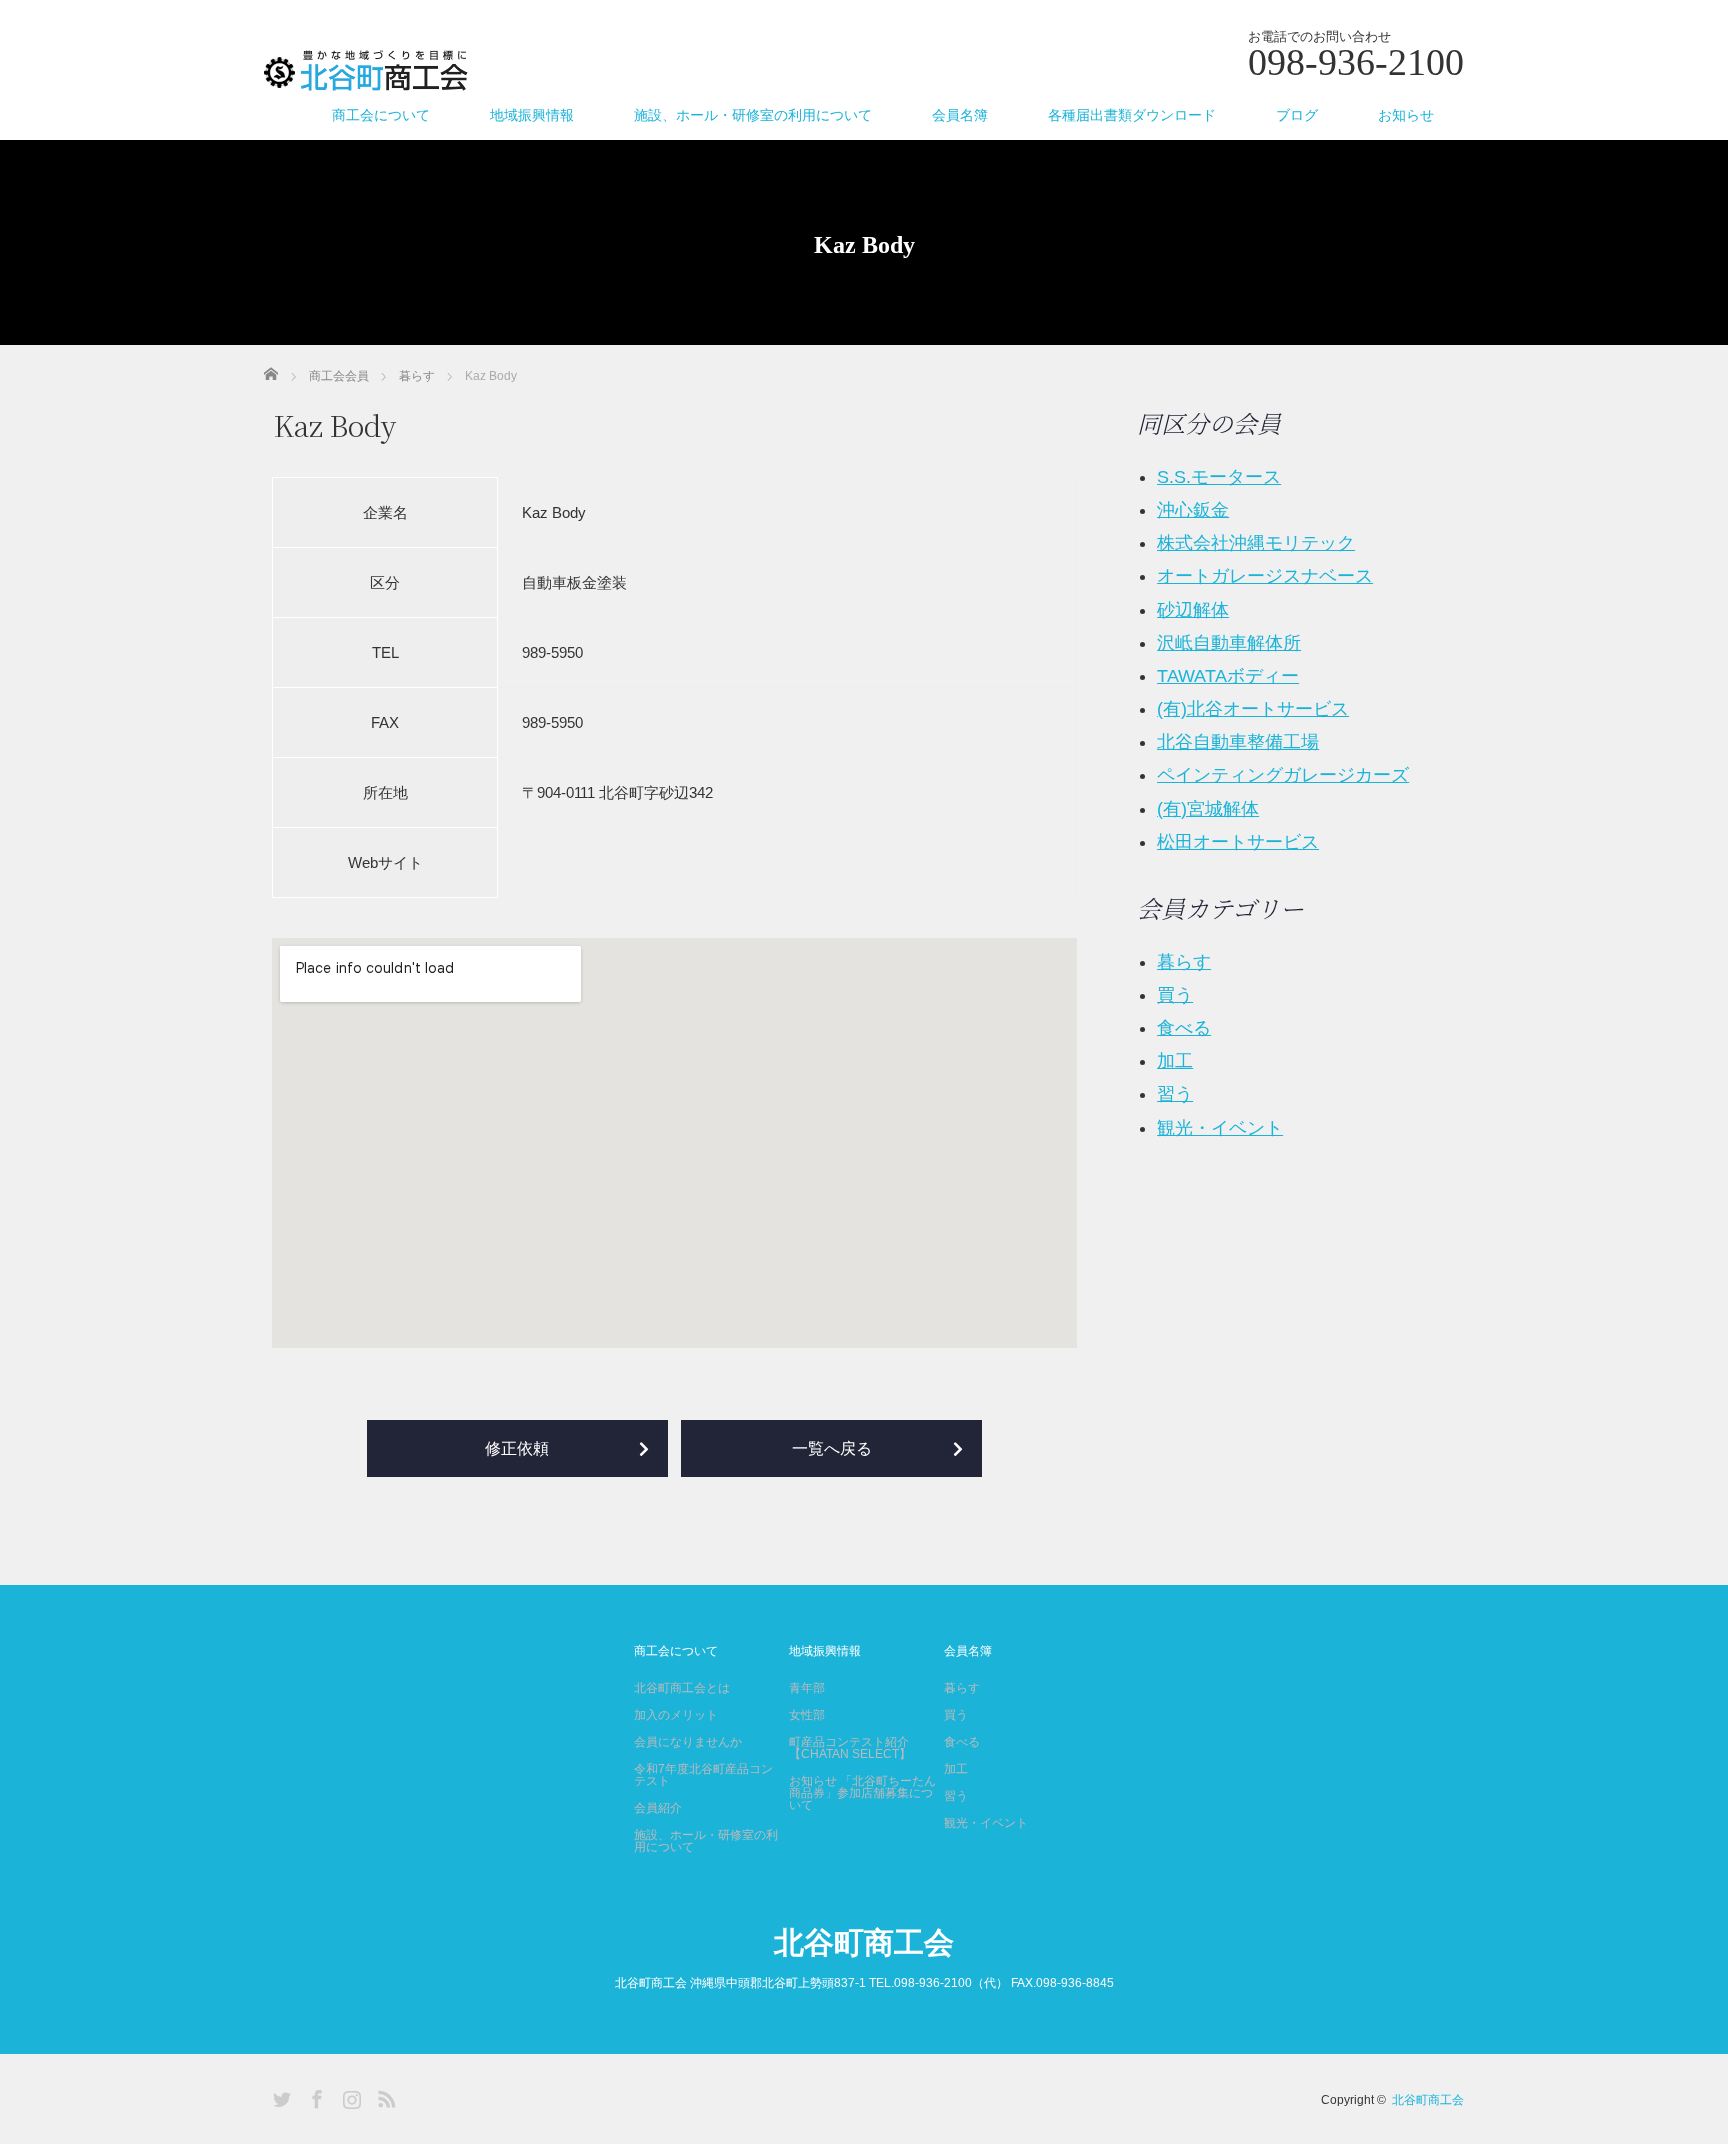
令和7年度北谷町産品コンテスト (703, 1775)
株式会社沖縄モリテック (1256, 543)
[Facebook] (314, 2096)
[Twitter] (279, 2096)
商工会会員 (339, 376)
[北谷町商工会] (366, 72)
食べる (1184, 1028)
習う (1175, 1094)
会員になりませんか (688, 1742)
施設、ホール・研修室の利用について (753, 115)
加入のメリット (676, 1715)
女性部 (807, 1715)
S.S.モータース (1219, 477)
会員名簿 (960, 115)
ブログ (1297, 115)
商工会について (381, 115)
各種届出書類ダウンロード (1132, 115)
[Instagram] (349, 2096)
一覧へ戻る (832, 1448)
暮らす (417, 376)
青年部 (807, 1688)
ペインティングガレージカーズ (1283, 775)
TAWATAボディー (1228, 676)
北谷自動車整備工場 (1238, 742)
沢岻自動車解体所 (1229, 643)
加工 (1175, 1061)
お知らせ (1406, 115)
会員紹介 (658, 1808)
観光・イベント (1220, 1128)
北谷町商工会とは (682, 1688)
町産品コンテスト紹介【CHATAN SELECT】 (850, 1748)
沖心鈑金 (1193, 510)
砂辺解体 (1193, 610)
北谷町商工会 (864, 1942)
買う (1175, 995)
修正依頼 (517, 1448)
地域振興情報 (532, 115)
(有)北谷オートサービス (1253, 709)
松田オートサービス (1238, 842)
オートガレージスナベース (1265, 576)
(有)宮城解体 (1208, 809)
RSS (384, 2096)
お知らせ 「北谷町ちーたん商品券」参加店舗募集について (862, 1793)
